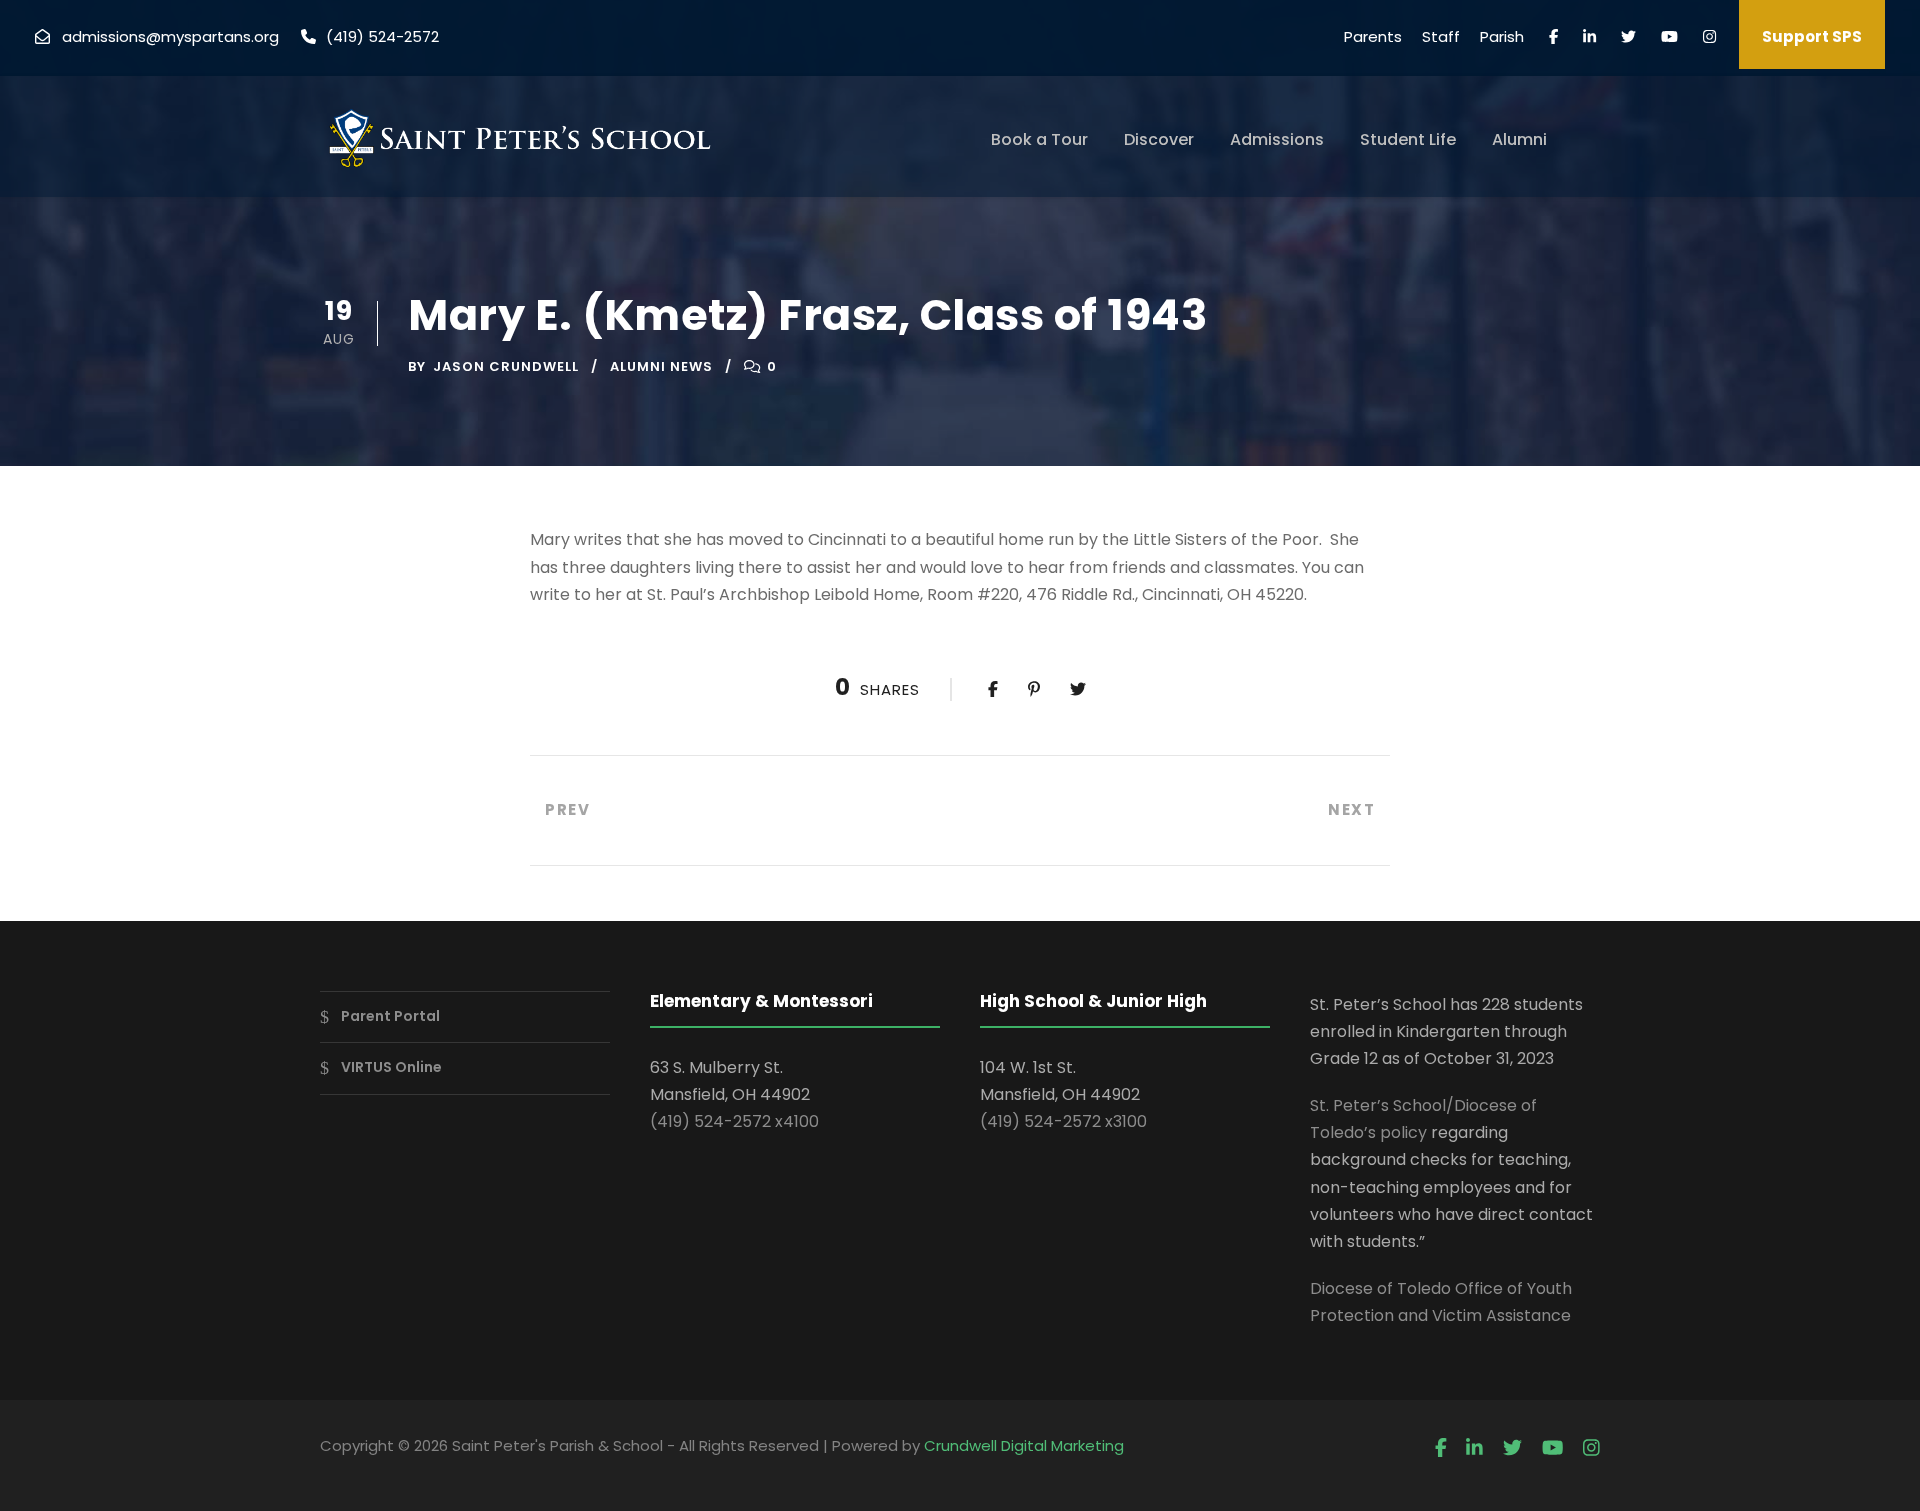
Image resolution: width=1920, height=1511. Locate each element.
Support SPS (1812, 36)
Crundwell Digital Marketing (1024, 1445)
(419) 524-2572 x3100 (1063, 1121)
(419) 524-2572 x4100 (734, 1121)
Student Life (1408, 139)
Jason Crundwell (506, 366)
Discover (1159, 139)
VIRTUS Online (391, 1067)
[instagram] (1709, 36)
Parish (1502, 36)
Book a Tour (1039, 139)
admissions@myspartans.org (170, 36)
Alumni (1519, 139)
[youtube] (1669, 36)
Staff (1441, 36)
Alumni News (661, 366)
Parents (1373, 36)
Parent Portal (390, 1016)
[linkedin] (1589, 36)
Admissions (1277, 139)
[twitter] (1628, 36)
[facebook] (1553, 36)
